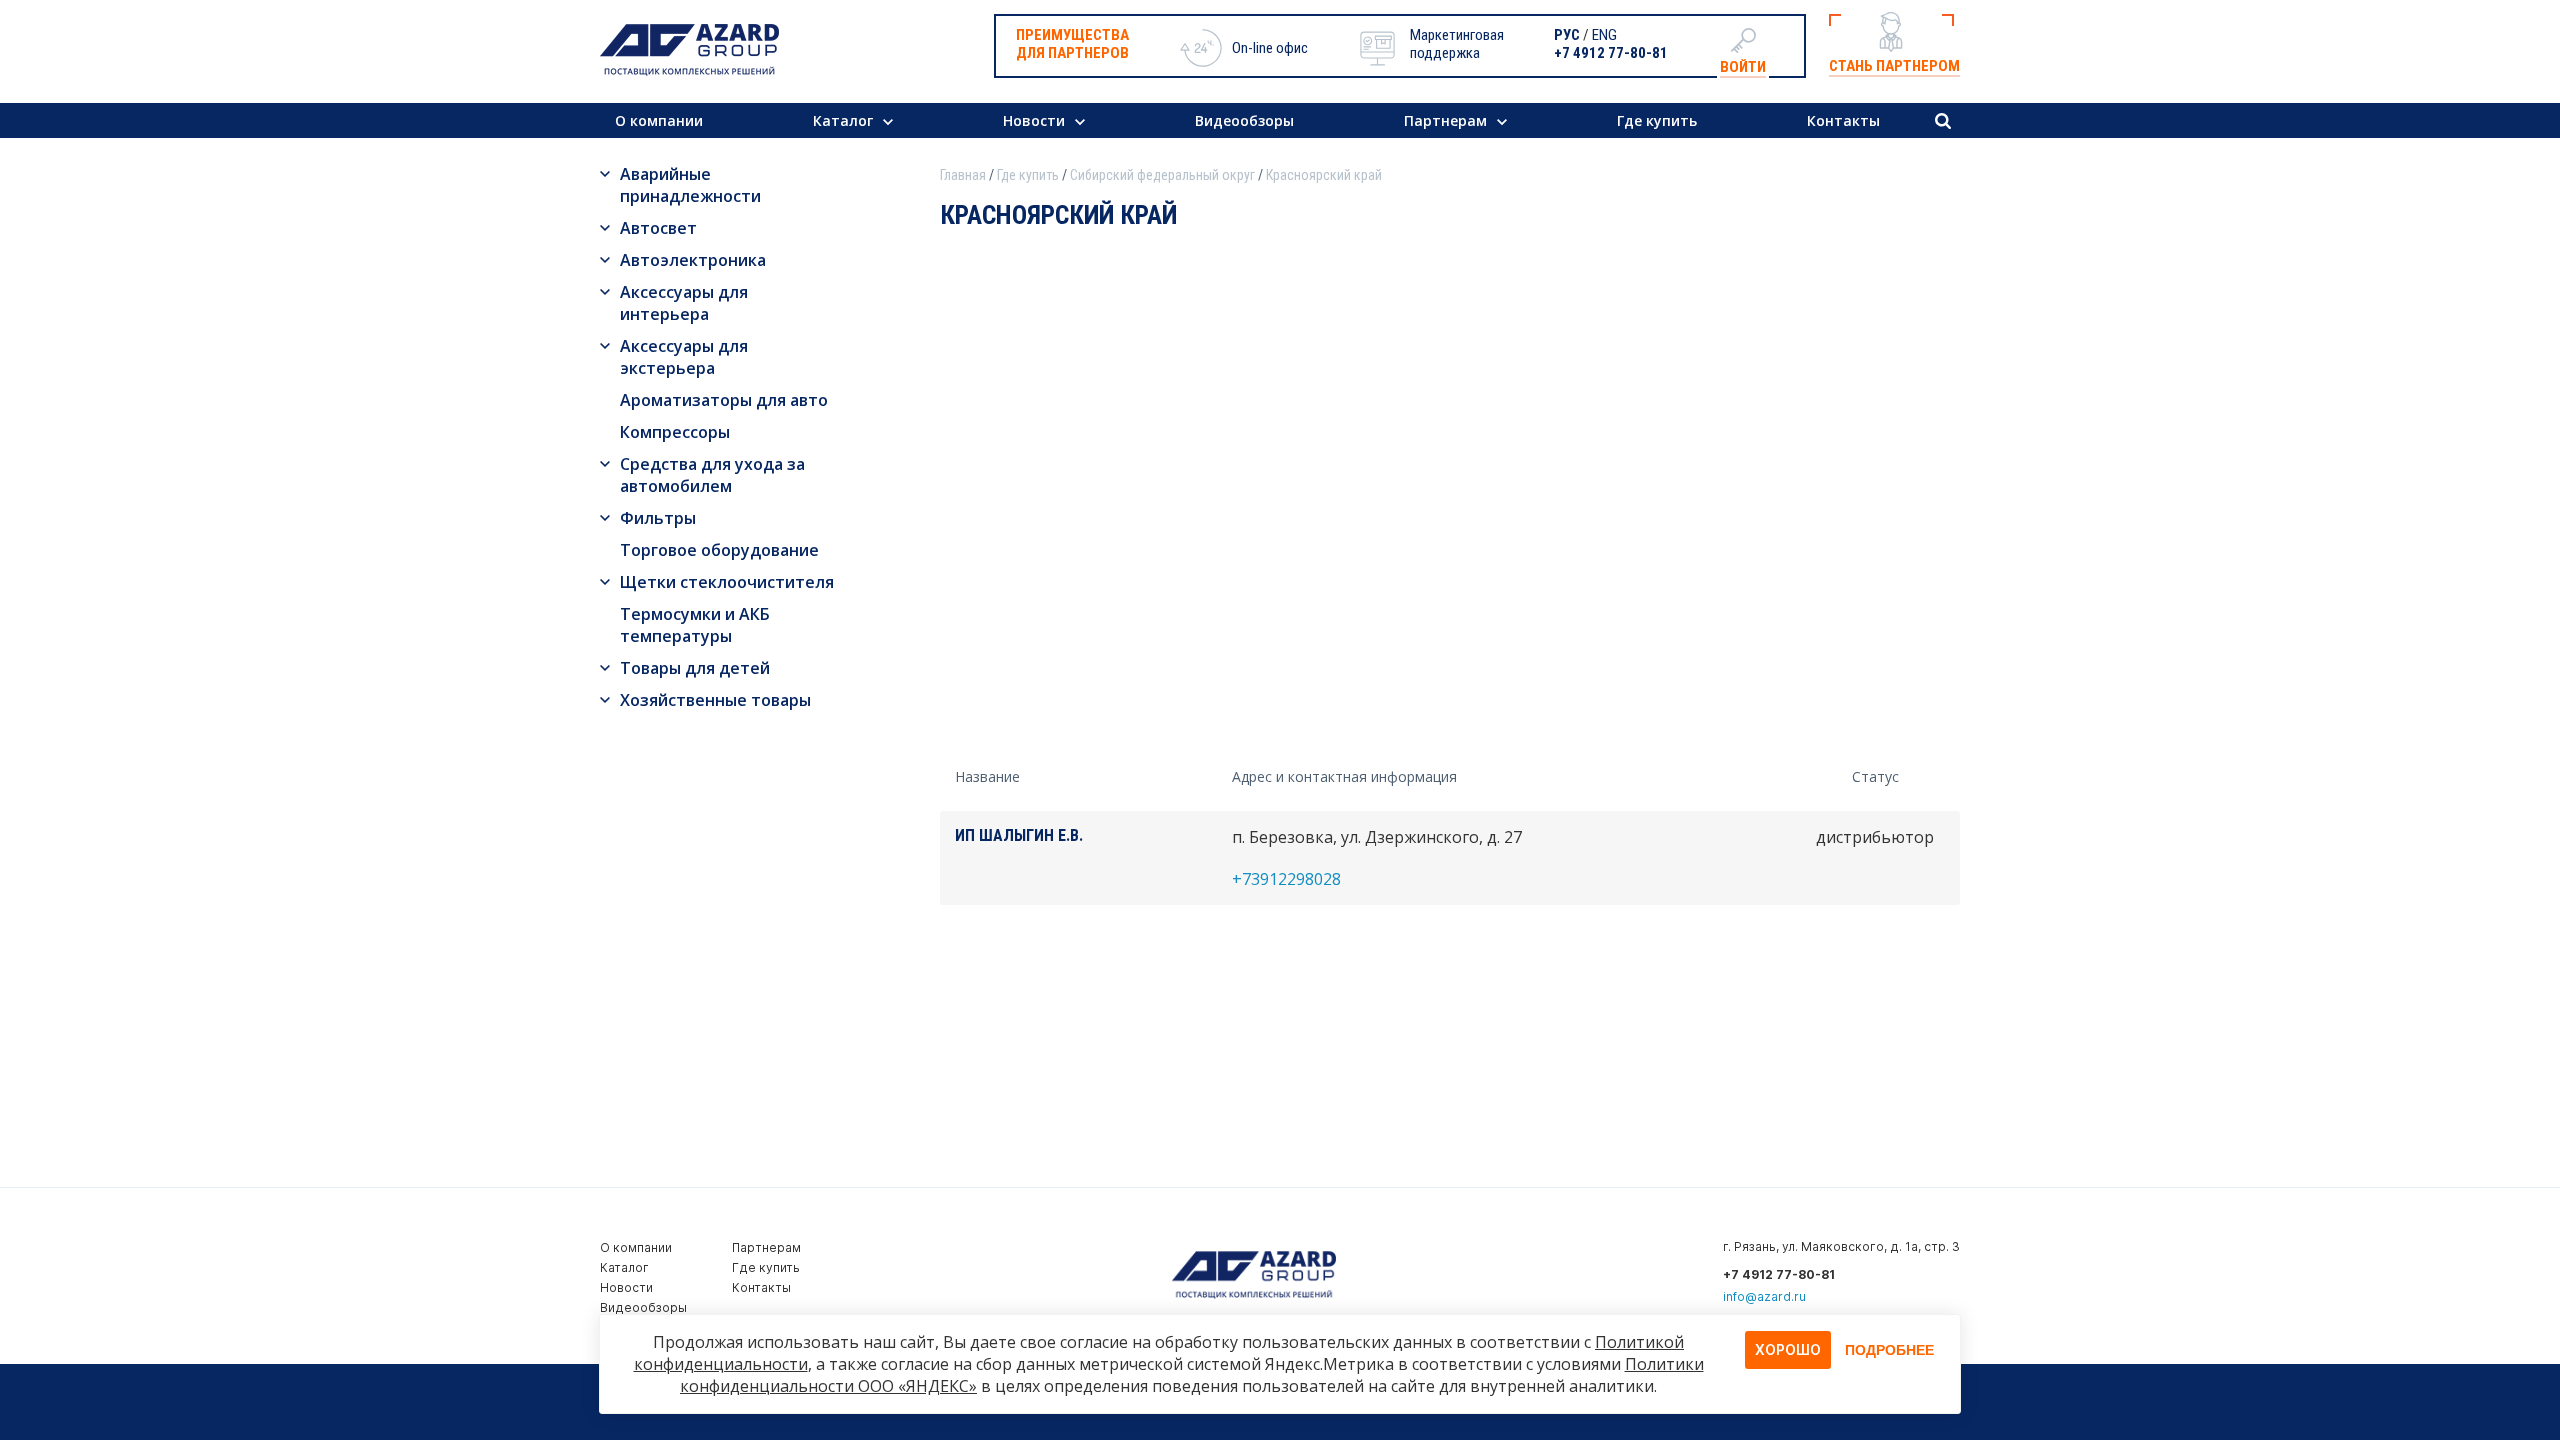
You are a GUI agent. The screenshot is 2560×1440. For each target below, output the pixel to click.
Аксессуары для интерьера (684, 303)
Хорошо (1788, 1349)
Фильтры (658, 518)
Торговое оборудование (719, 550)
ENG (1604, 35)
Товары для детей (695, 668)
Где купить (1657, 120)
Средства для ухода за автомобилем (712, 475)
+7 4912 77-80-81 (1611, 53)
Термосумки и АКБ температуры (695, 625)
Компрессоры (675, 432)
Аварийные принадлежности (690, 185)
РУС (1567, 35)
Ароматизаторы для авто (724, 400)
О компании (659, 120)
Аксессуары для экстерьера (684, 357)
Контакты (1843, 120)
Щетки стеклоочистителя (727, 582)
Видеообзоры (1244, 120)
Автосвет (658, 228)
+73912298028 (1286, 879)
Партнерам (1445, 120)
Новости (1034, 120)
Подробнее (1889, 1350)
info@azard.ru (1764, 1296)
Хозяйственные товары (715, 700)
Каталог (843, 120)
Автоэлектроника (693, 260)
